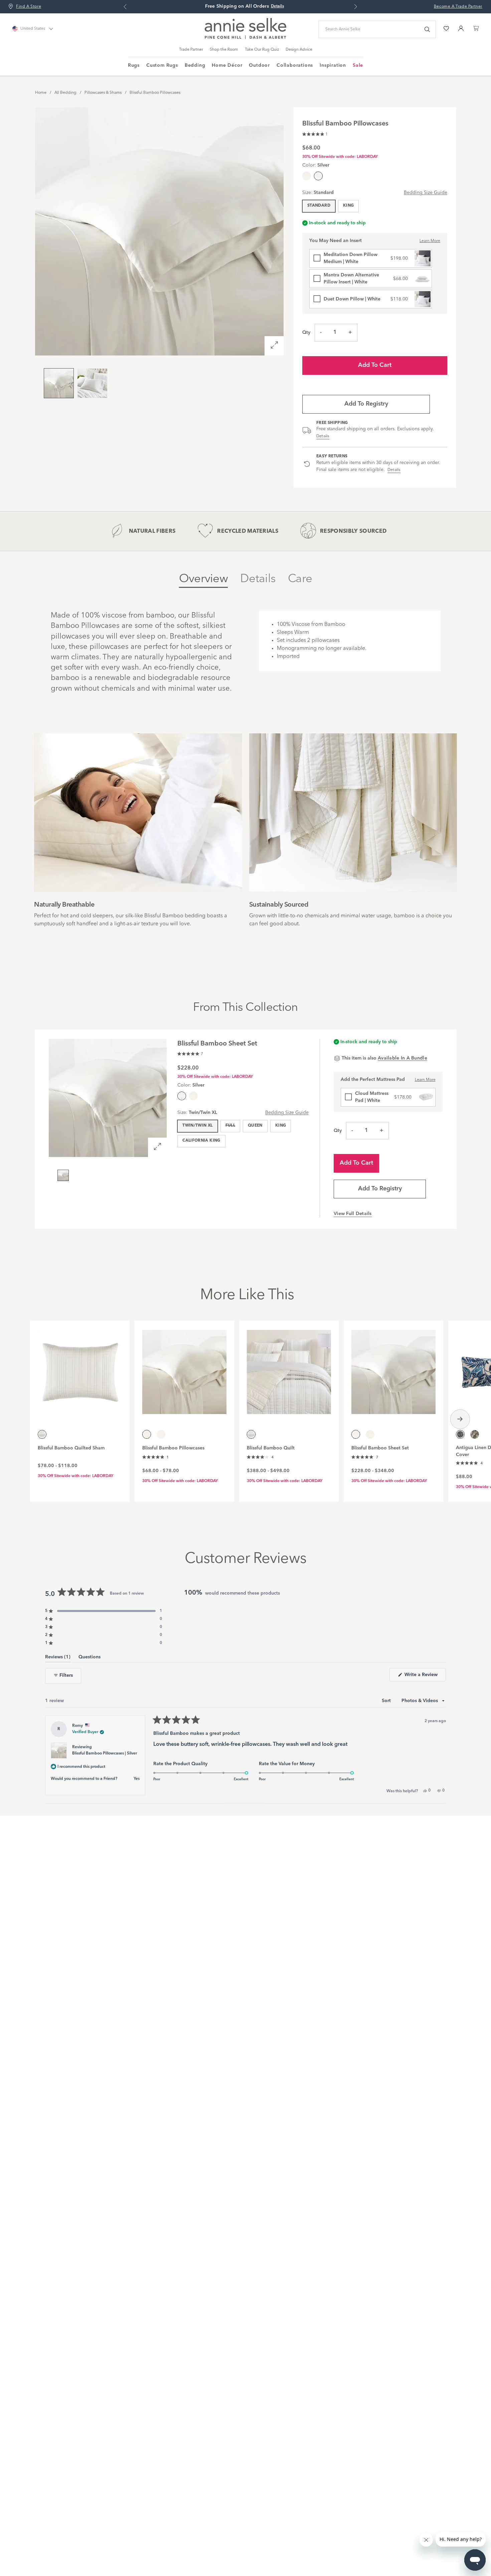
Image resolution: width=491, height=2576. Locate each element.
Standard (319, 206)
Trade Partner (191, 50)
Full (230, 1126)
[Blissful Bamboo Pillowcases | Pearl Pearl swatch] (307, 176)
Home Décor (227, 65)
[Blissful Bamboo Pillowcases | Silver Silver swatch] (161, 1434)
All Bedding (65, 93)
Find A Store (29, 7)
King (348, 206)
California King (201, 1141)
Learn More (430, 241)
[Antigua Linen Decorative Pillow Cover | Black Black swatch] (475, 1434)
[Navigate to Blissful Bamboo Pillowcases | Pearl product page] (184, 1368)
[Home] (246, 38)
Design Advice (299, 50)
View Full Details (353, 1214)
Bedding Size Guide (426, 193)
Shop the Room (224, 50)
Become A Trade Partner (458, 7)
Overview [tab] (203, 579)
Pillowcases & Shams (103, 93)
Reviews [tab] (58, 1658)
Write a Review (425, 1677)
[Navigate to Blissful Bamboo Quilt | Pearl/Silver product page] (289, 1368)
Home (41, 93)
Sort (387, 1701)
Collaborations (295, 65)
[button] (315, 133)
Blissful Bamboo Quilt (271, 1448)
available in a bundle (402, 1058)
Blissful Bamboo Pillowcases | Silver (105, 1753)
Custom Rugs (162, 65)
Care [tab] (300, 579)
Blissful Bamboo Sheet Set (380, 1448)
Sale (358, 65)
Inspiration (333, 65)
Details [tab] (258, 579)
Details (323, 436)
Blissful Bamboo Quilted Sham (71, 1448)
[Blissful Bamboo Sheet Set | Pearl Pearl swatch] (193, 1096)
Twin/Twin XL (197, 1126)
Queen (255, 1126)
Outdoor (259, 65)
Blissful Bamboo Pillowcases (155, 93)
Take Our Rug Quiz (262, 50)
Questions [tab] (90, 1658)
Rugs (134, 65)
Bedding (195, 65)
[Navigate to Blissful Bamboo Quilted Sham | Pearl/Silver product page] (80, 1368)
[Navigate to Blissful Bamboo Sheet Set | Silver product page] (393, 1368)
